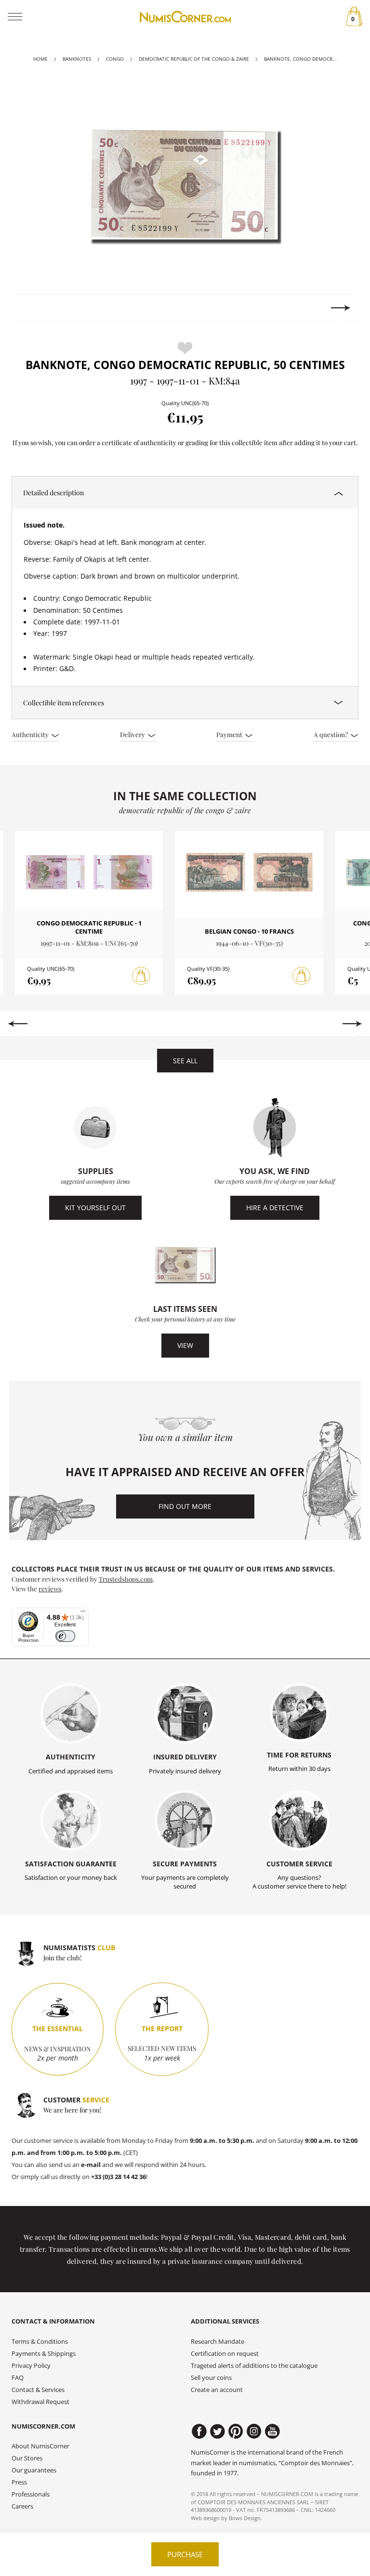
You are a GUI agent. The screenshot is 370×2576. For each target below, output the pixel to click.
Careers (22, 2506)
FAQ (18, 2378)
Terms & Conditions (40, 2342)
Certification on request (225, 2354)
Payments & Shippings (44, 2354)
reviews (50, 1588)
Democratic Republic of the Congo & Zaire (194, 59)
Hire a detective (275, 1208)
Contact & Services (38, 2390)
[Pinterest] (236, 2431)
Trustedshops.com (126, 1579)
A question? (331, 734)
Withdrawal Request (40, 2402)
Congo (115, 59)
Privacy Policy (31, 2366)
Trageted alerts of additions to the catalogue (254, 2366)
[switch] (65, 1636)
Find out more (185, 1506)
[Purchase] (141, 976)
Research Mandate (218, 2342)
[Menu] (83, 1613)
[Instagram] (254, 2431)
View (185, 1345)
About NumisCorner (40, 2446)
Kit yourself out (95, 1208)
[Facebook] (199, 2431)
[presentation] (29, 308)
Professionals (31, 2494)
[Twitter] (218, 2431)
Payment (230, 734)
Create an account (217, 2390)
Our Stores (27, 2458)
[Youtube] (272, 2431)
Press (19, 2482)
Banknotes (77, 59)
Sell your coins (211, 2378)
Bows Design (245, 2518)
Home (40, 59)
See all (185, 1061)
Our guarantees (34, 2470)
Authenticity (31, 734)
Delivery (133, 734)
